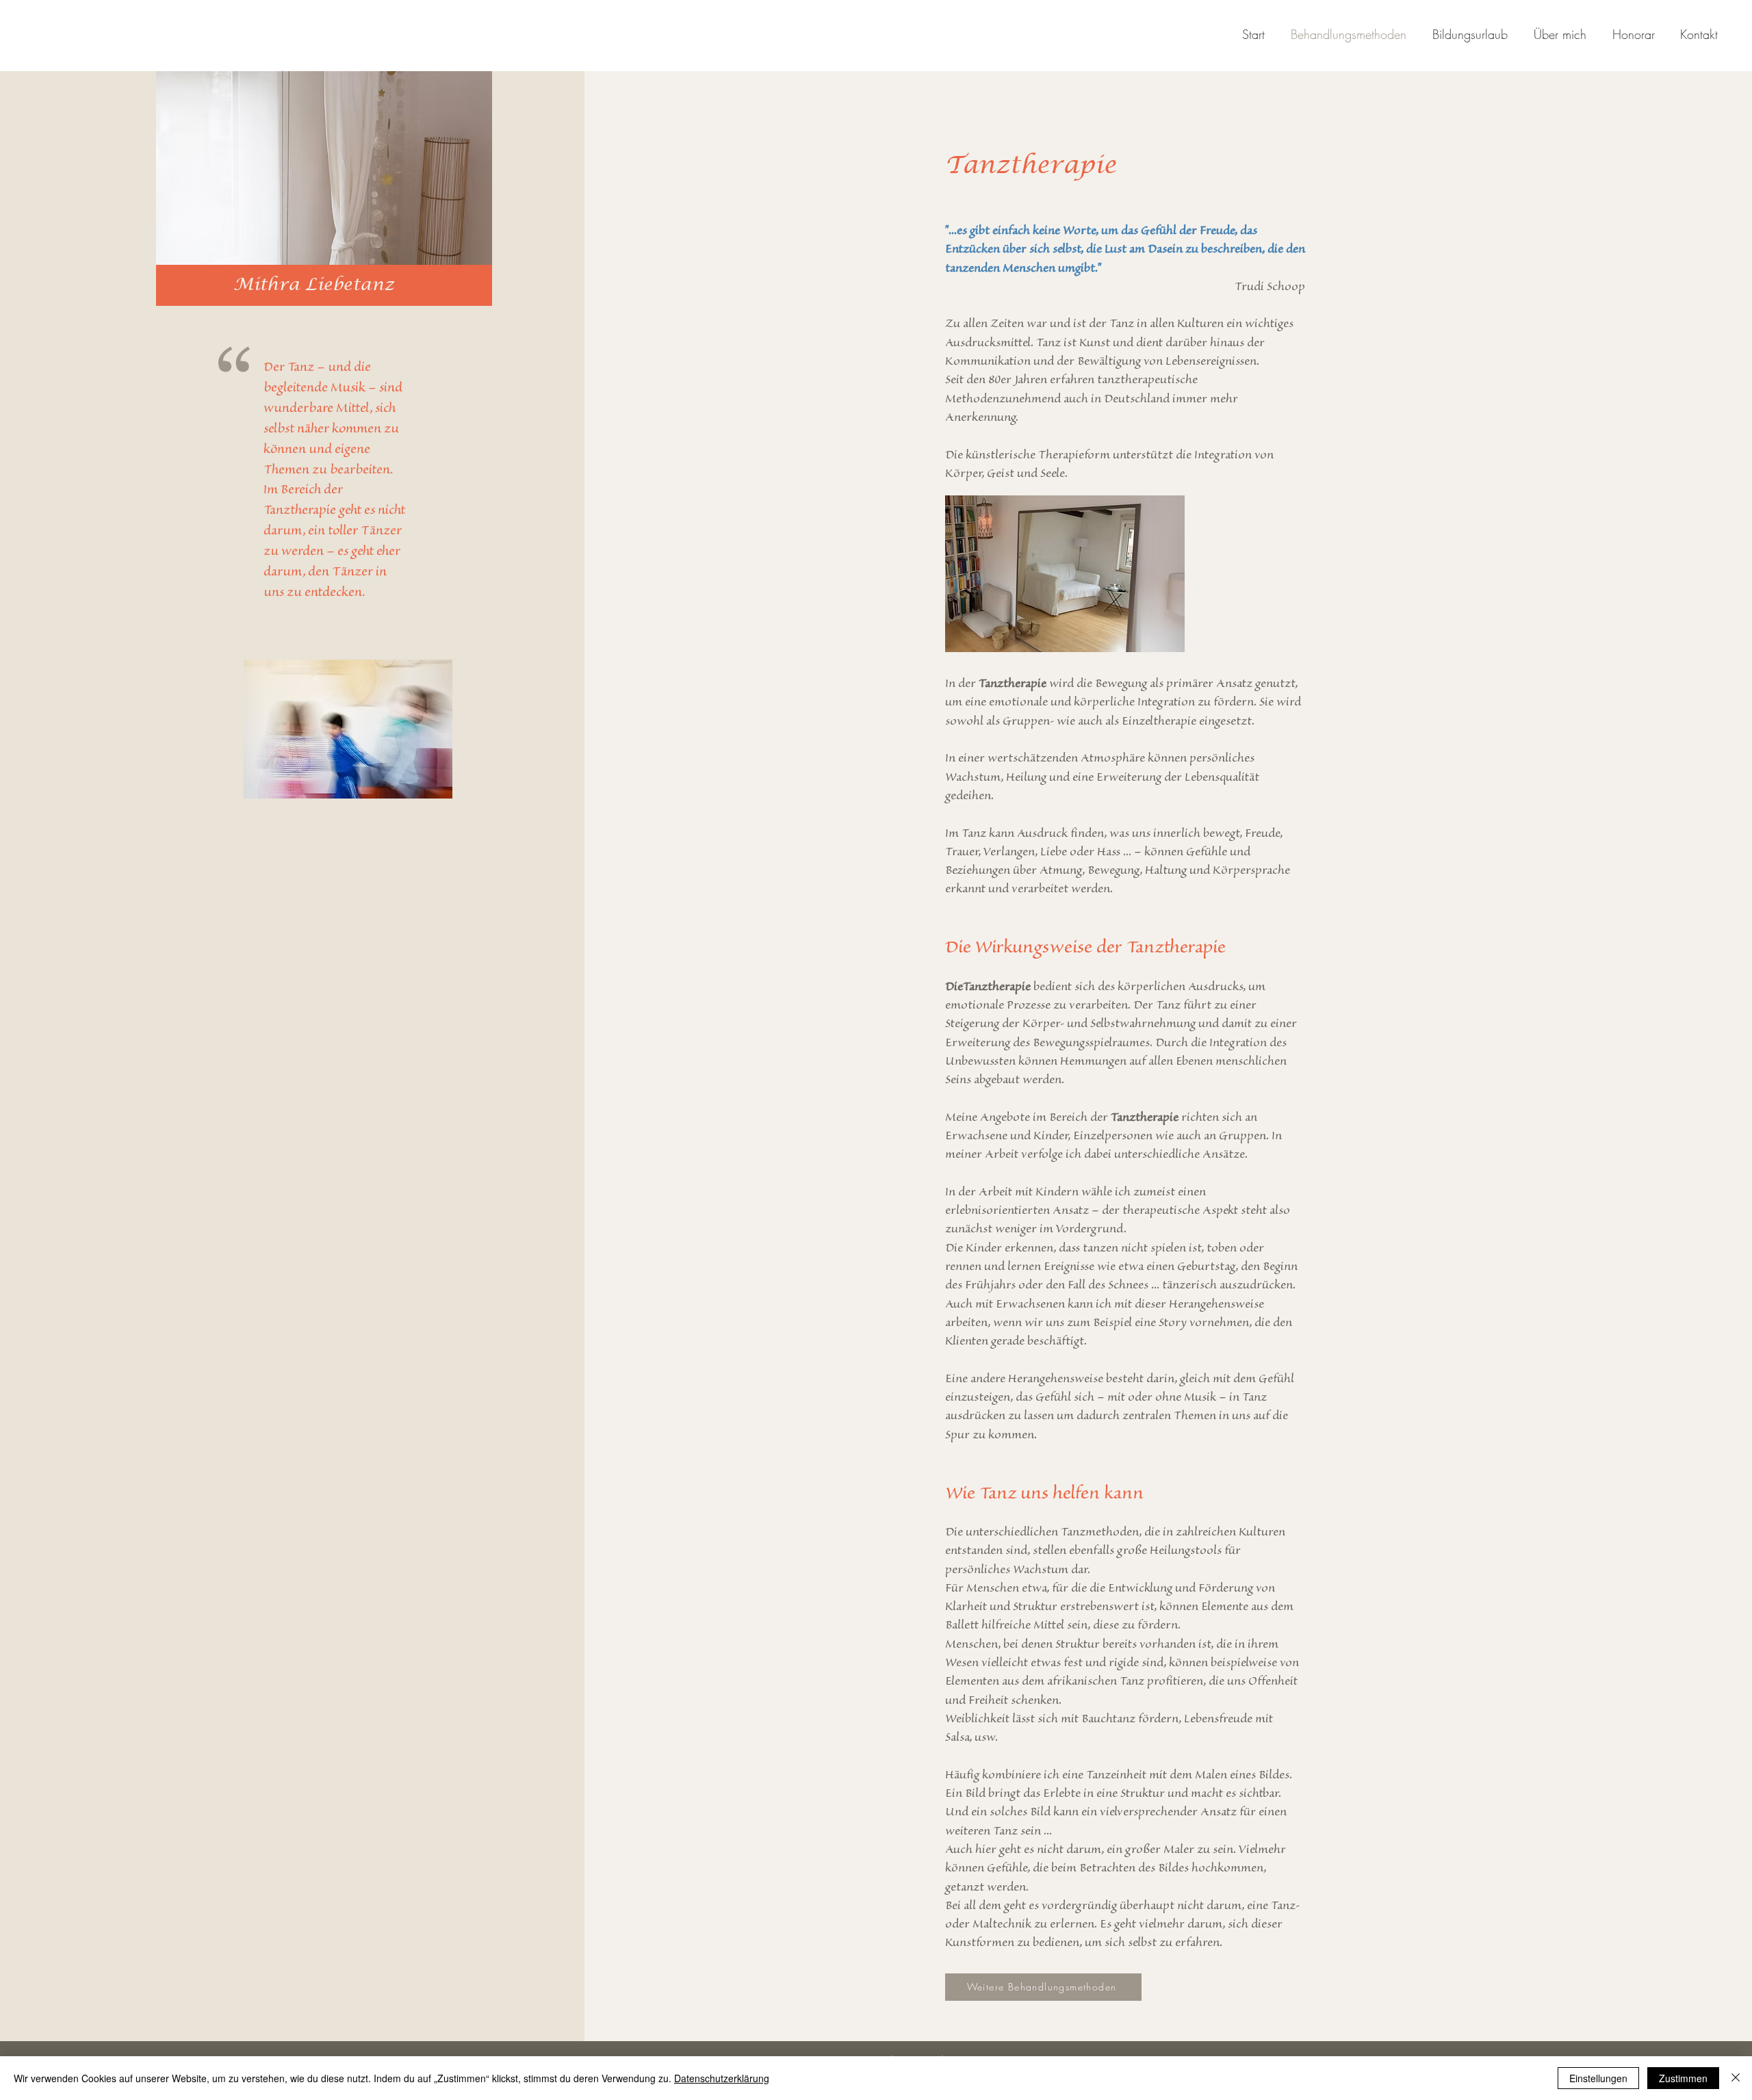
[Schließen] (1736, 2078)
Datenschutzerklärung (722, 2078)
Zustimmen (1683, 2078)
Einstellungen (1598, 2078)
